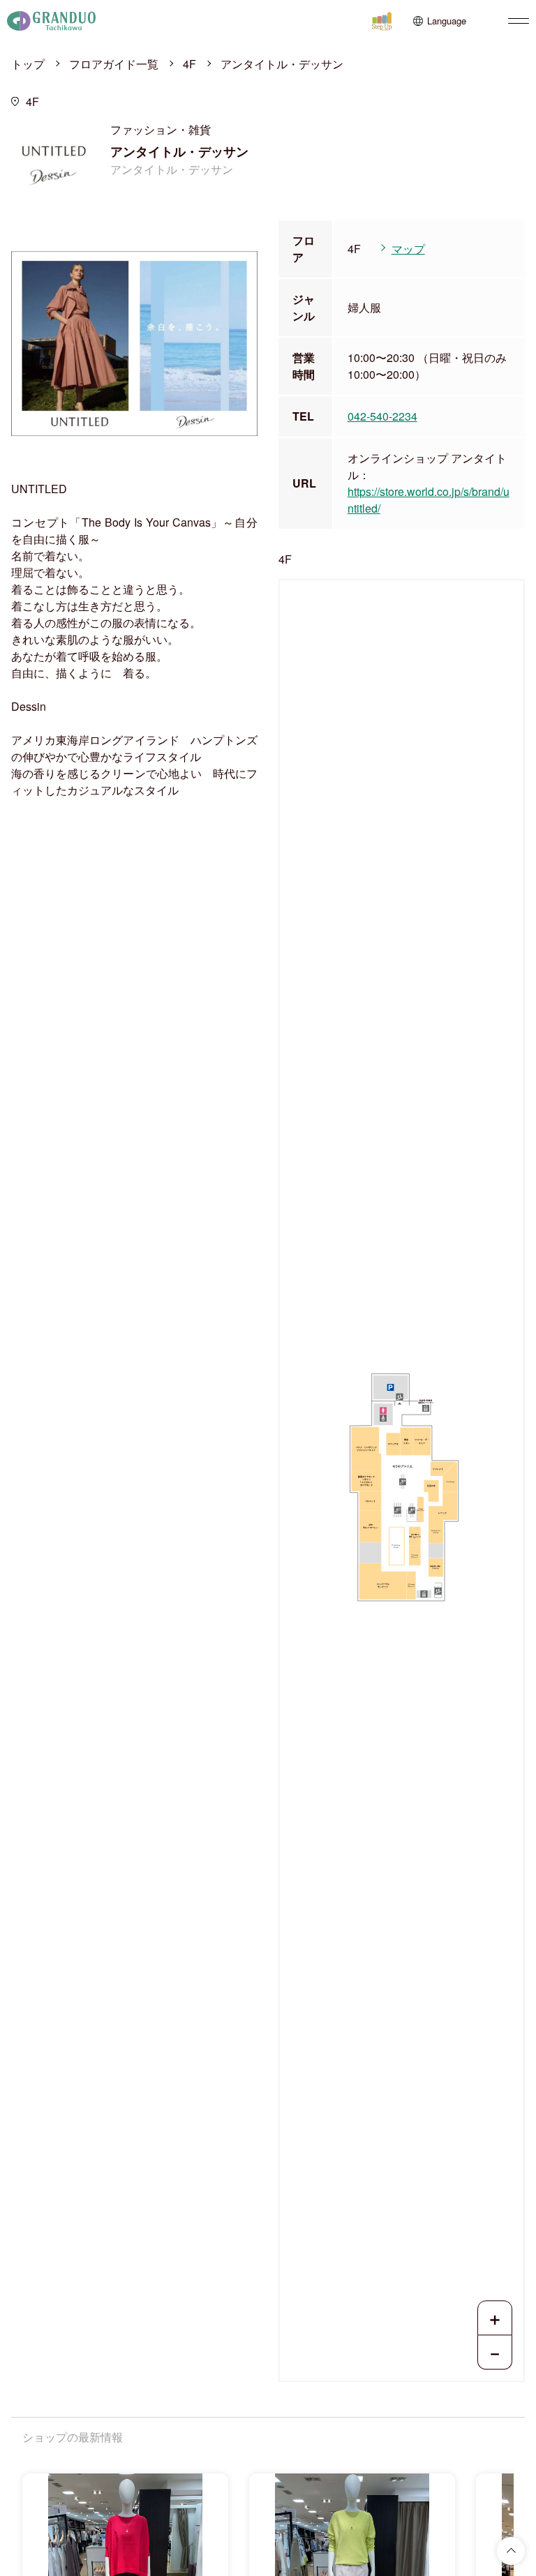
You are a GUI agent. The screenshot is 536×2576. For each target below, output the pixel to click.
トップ (28, 64)
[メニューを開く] (519, 21)
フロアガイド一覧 (114, 64)
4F (189, 64)
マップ (408, 249)
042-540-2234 (382, 416)
